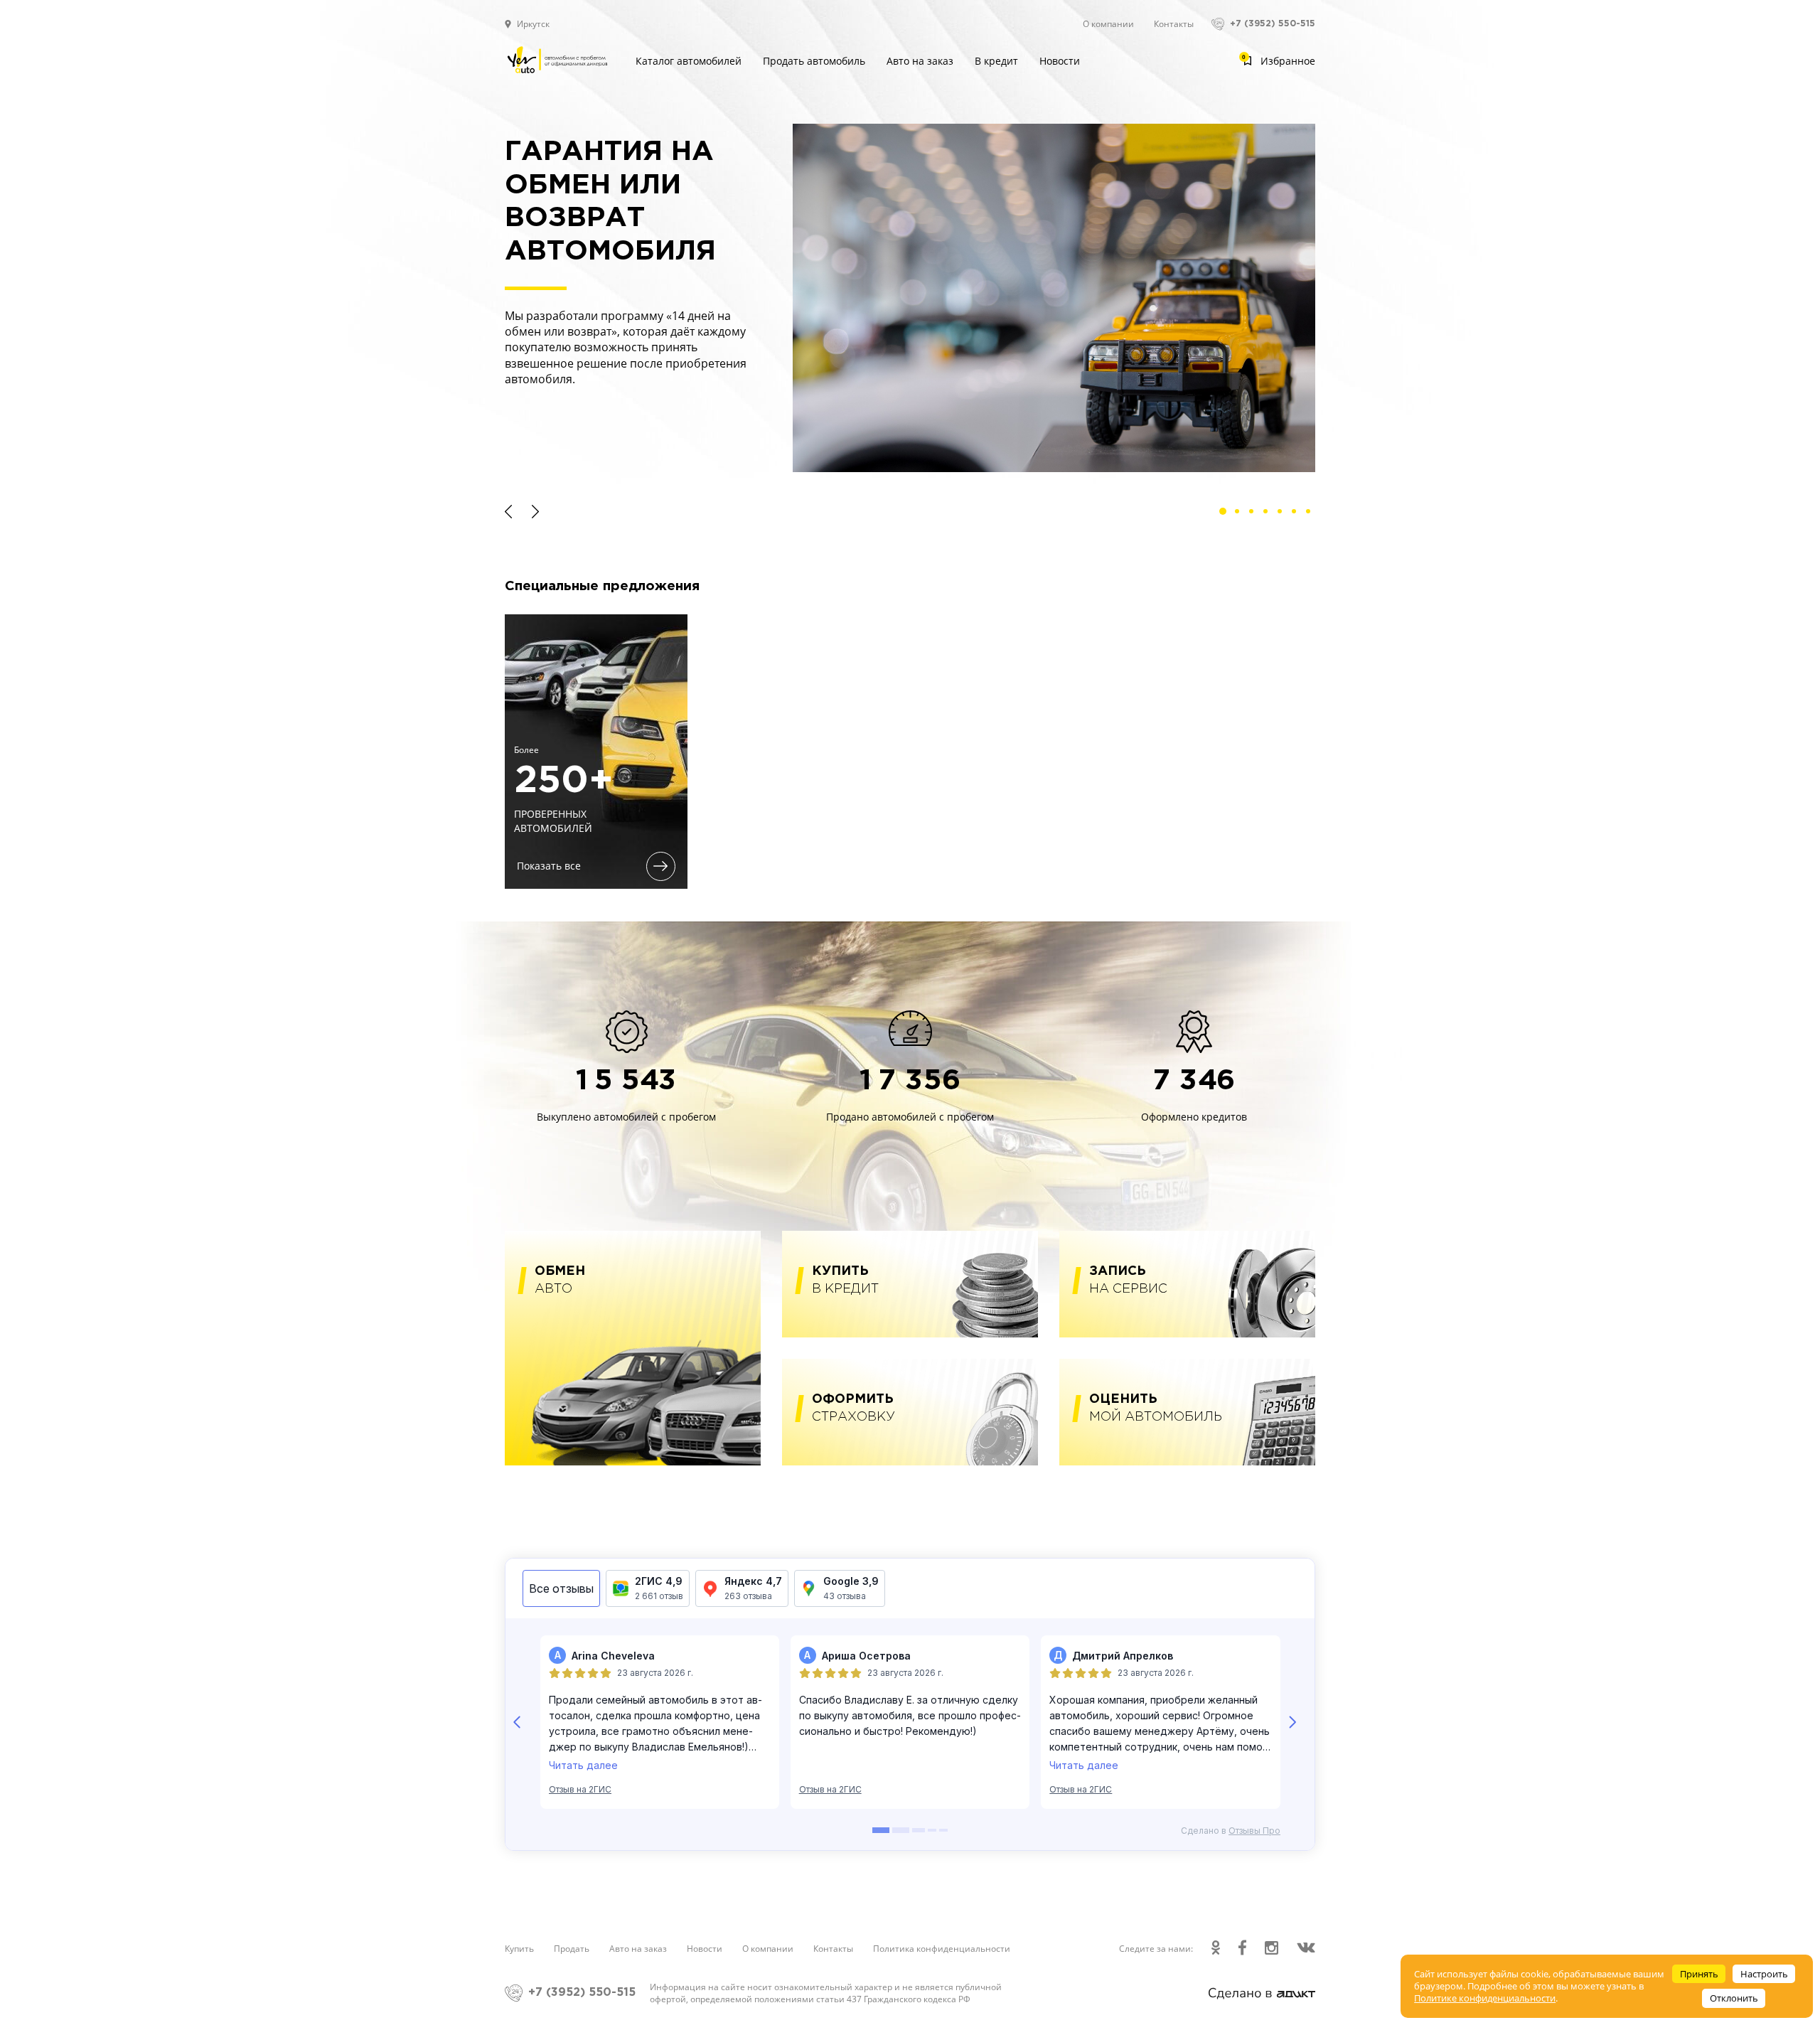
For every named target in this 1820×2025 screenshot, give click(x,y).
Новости (1060, 61)
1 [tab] (1226, 515)
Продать (572, 1949)
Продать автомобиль (814, 61)
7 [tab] (1312, 515)
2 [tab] (1241, 515)
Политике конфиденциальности (1485, 1998)
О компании (1108, 24)
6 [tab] (1297, 515)
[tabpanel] (910, 298)
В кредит (996, 61)
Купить (519, 1949)
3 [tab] (1255, 515)
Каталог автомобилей (689, 61)
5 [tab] (1283, 515)
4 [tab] (1269, 515)
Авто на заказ (920, 61)
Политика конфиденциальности (942, 1949)
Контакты (1174, 24)
